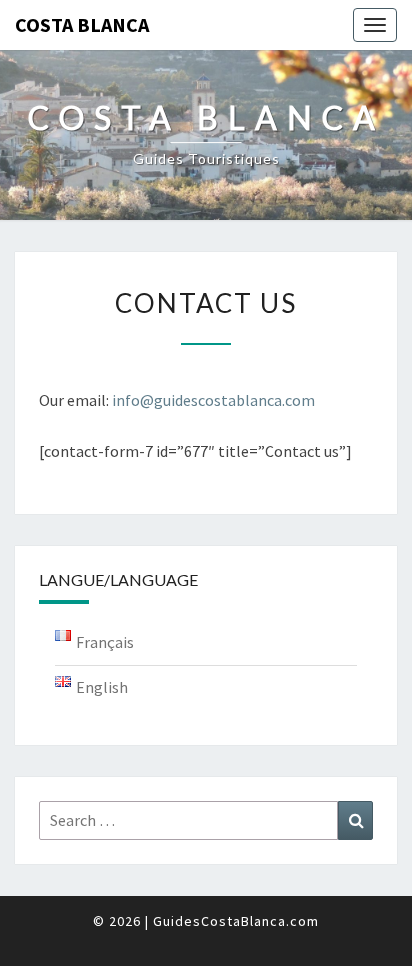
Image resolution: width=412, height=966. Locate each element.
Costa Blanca (82, 24)
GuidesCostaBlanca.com (236, 921)
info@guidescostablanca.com (213, 400)
